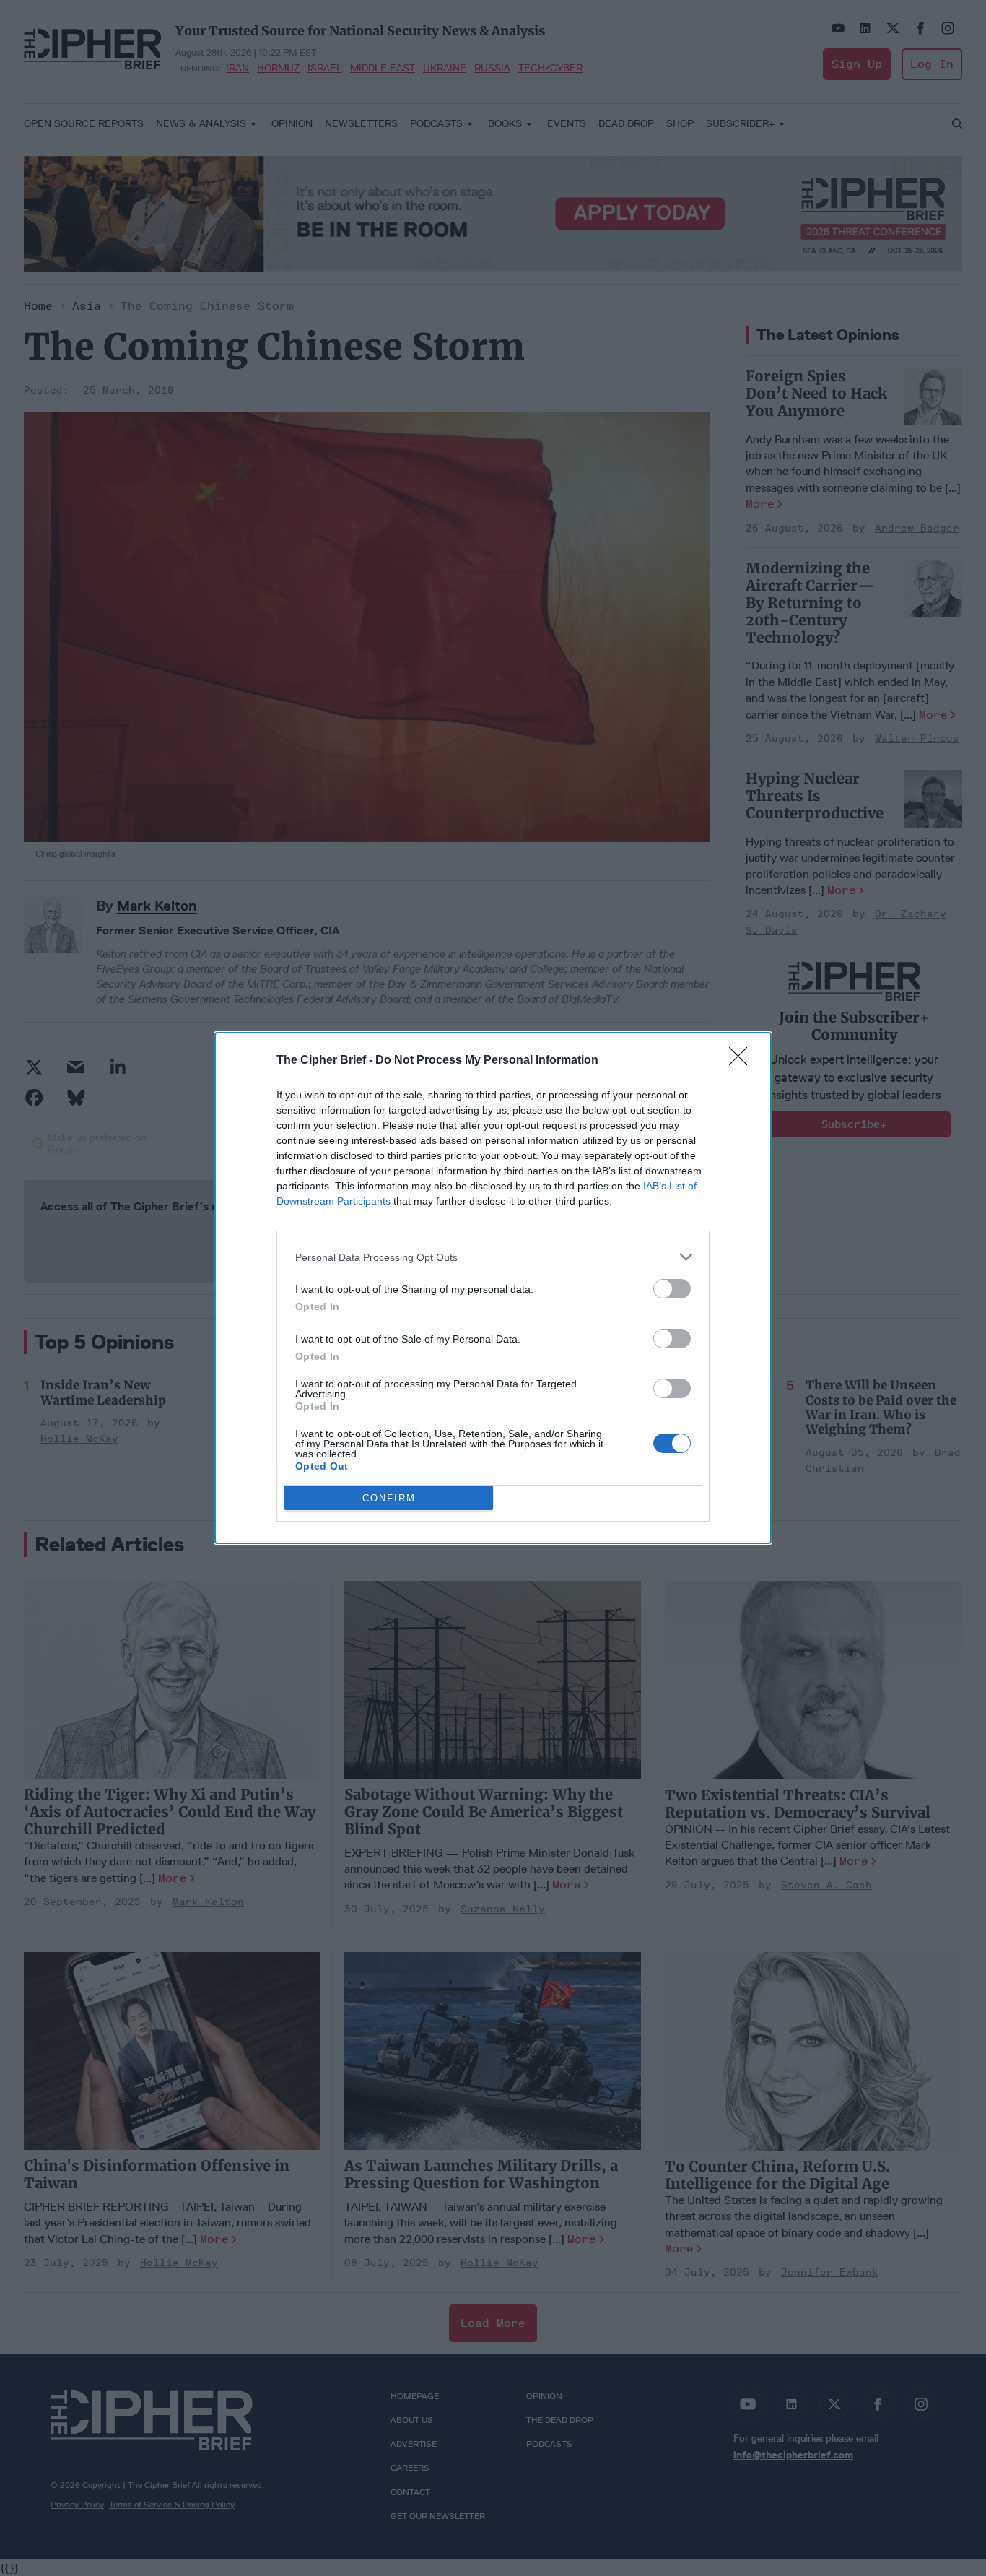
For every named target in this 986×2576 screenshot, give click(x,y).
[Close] (743, 1061)
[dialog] (493, 1288)
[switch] (672, 1289)
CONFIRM (389, 1498)
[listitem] (493, 1257)
